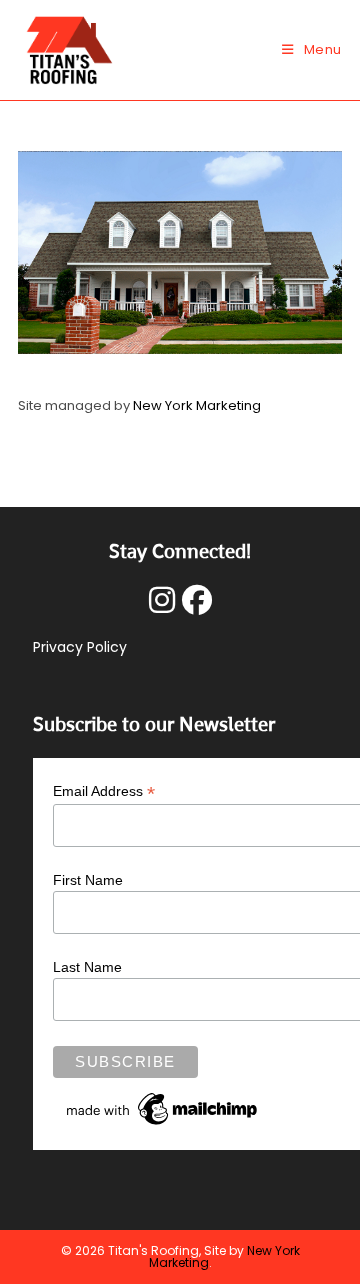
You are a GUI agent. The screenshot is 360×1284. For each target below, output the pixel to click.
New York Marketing (197, 405)
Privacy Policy (80, 647)
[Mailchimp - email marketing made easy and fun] (163, 1108)
